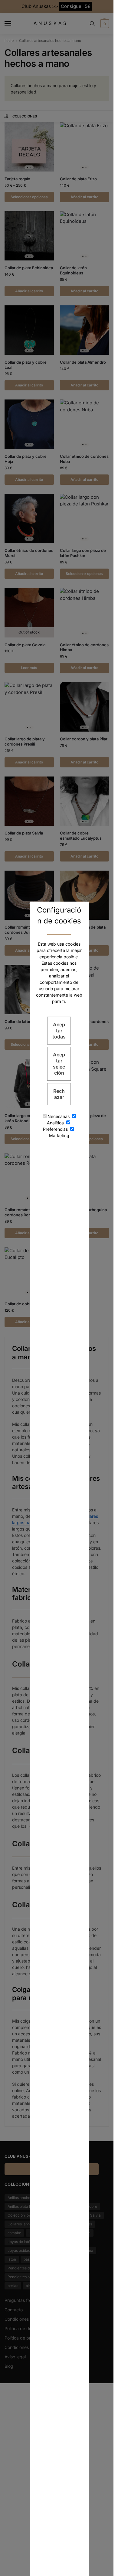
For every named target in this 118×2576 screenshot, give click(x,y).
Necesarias (59, 1116)
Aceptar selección (59, 1064)
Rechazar (59, 1094)
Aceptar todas (59, 1031)
